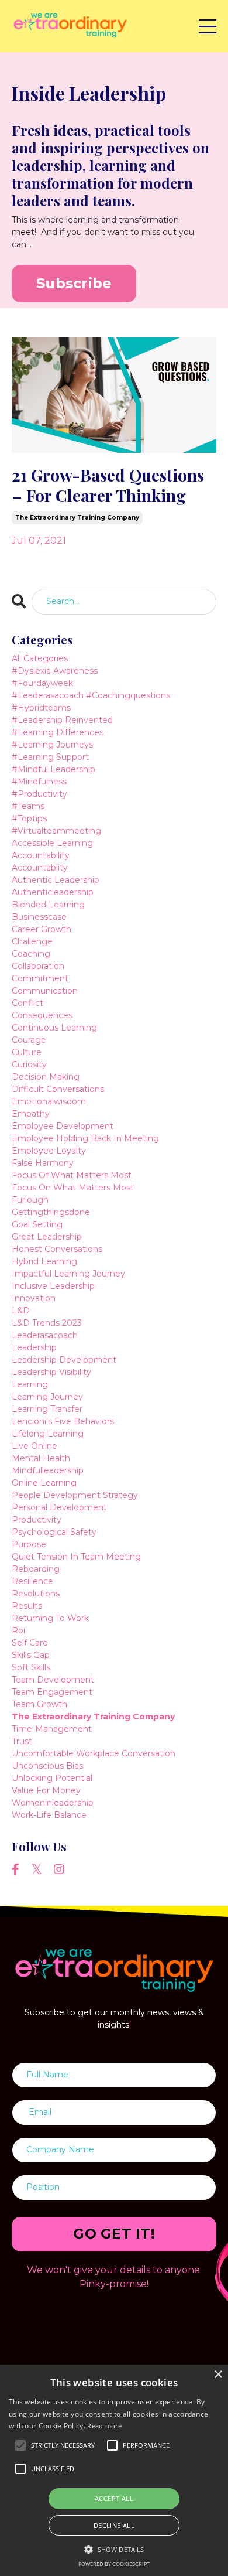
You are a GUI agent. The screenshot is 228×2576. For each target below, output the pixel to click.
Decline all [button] (114, 2525)
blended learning (48, 905)
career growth (42, 929)
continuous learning (54, 1028)
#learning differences (58, 732)
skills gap (31, 1655)
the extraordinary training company (77, 518)
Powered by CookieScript (114, 2564)
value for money (46, 1790)
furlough (30, 1200)
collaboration (38, 966)
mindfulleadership (48, 1470)
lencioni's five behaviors (63, 1421)
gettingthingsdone (51, 1212)
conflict (27, 1003)
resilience (32, 1581)
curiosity (29, 1064)
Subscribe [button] (74, 283)
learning (30, 1384)
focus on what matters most (73, 1188)
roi (18, 1630)
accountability (41, 855)
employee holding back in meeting (85, 1138)
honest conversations (57, 1249)
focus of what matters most (72, 1175)
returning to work (50, 1618)
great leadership (47, 1237)
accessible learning (52, 843)
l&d (21, 1311)
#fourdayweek (42, 683)
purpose (29, 1544)
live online (34, 1446)
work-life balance (49, 1815)
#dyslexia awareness (55, 671)
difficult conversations (58, 1089)
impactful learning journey (68, 1274)
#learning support (50, 757)
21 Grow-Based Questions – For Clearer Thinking (108, 485)
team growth (39, 1704)
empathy (31, 1114)
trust (22, 1741)
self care (30, 1643)
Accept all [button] (114, 2498)
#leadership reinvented (62, 720)
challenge (32, 941)
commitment (40, 978)
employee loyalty (49, 1151)
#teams (28, 806)
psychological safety (54, 1532)
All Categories (40, 658)
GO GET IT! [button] (114, 2234)
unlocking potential (52, 1778)
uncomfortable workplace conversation (94, 1753)
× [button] (218, 2375)
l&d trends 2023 (47, 1323)
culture (27, 1052)
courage (29, 1040)
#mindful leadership (53, 769)
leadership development (64, 1360)
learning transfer (47, 1409)
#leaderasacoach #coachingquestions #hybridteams (91, 702)
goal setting (37, 1224)
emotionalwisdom (49, 1101)
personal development (59, 1507)
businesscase (39, 917)
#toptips (29, 818)
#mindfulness (39, 782)
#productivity (39, 794)
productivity (37, 1520)
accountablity (40, 868)
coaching (31, 954)
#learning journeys (52, 745)
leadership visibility (51, 1372)
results (27, 1606)
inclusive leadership (53, 1286)
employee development (63, 1126)
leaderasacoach (45, 1335)
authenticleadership (53, 892)
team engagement (52, 1692)
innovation (34, 1298)
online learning (44, 1483)
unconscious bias (47, 1766)
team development (53, 1680)
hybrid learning (44, 1261)
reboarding (36, 1569)
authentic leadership (56, 880)
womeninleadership (53, 1803)
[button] (114, 2549)
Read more (104, 2426)
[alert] (114, 2470)
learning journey (47, 1397)
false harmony (43, 1163)
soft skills (31, 1667)
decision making (46, 1077)
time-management (52, 1729)
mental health (41, 1458)
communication (45, 991)
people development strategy (75, 1495)
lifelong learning (48, 1434)
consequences (42, 1015)
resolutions (36, 1594)
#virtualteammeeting (56, 831)
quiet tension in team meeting (76, 1557)
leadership (34, 1347)
